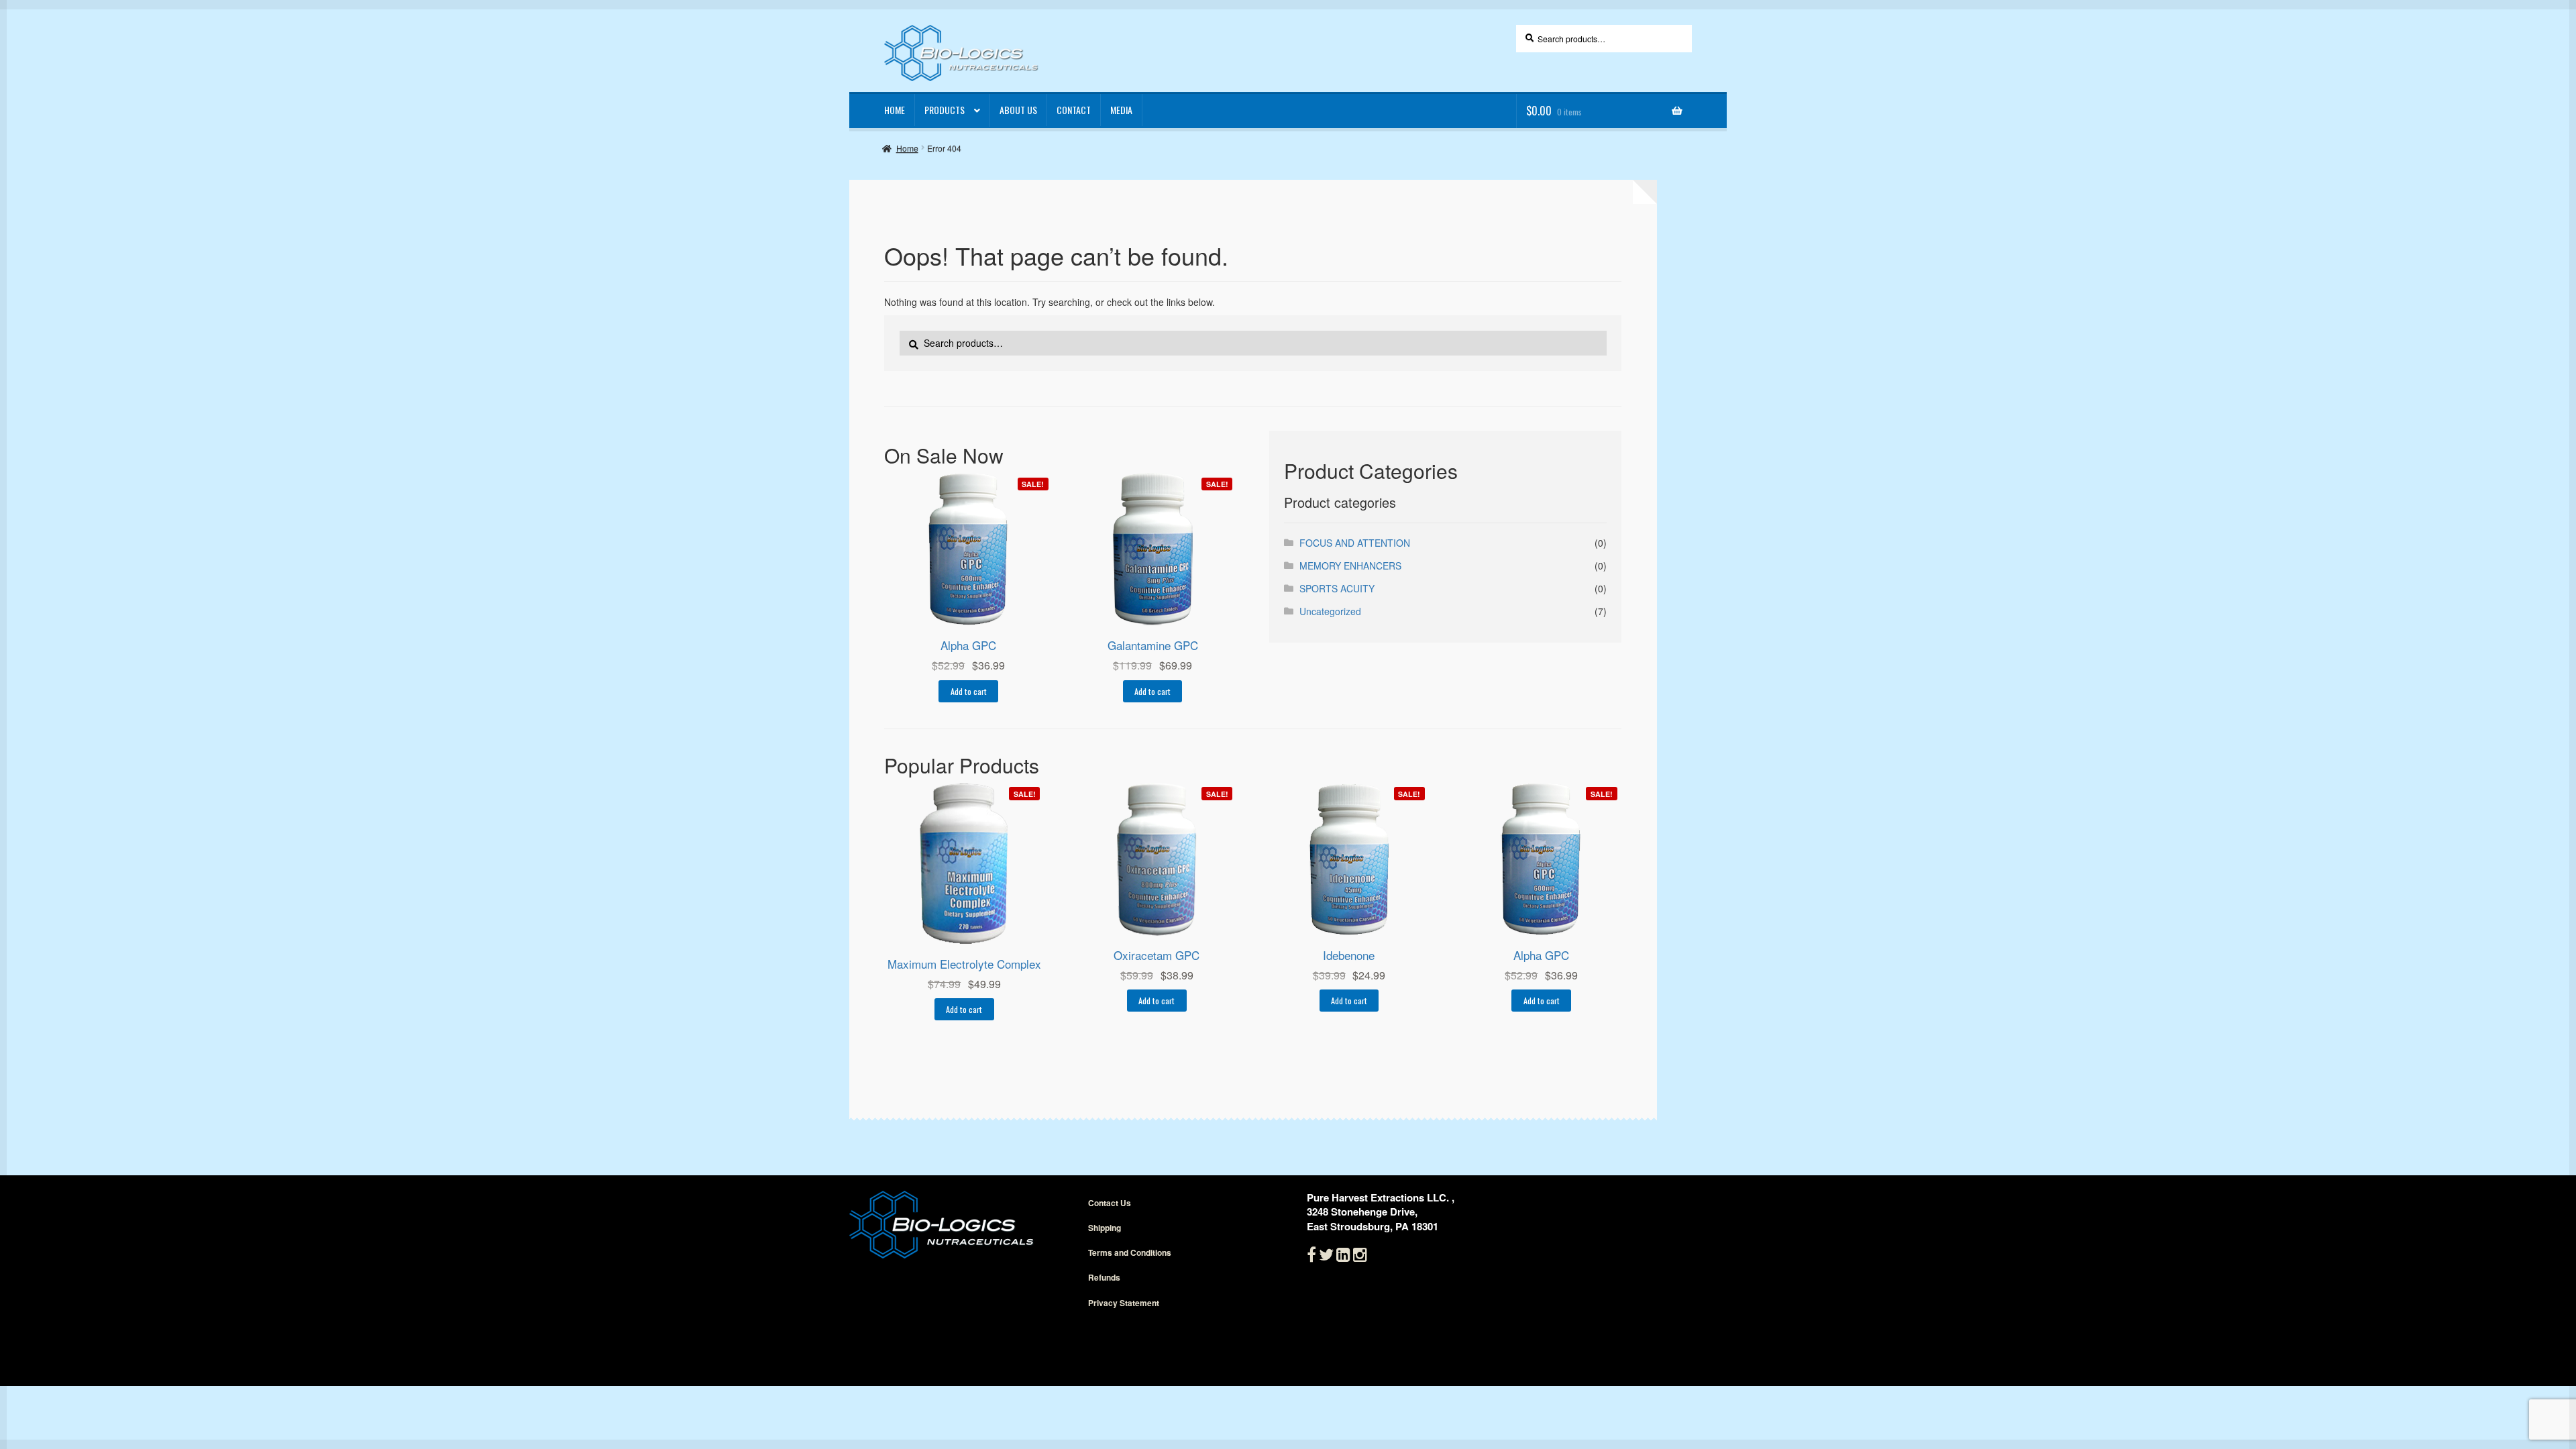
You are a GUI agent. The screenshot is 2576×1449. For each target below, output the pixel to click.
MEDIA (1121, 110)
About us (1018, 110)
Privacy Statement (1124, 1303)
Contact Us (1110, 1203)
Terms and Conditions (1130, 1252)
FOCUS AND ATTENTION (1355, 543)
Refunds (1104, 1277)
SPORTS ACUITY (1337, 588)
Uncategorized (1330, 611)
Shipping (1105, 1228)
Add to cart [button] (969, 691)
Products (945, 110)
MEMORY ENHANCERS (1350, 566)
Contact (1074, 110)
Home (895, 110)
